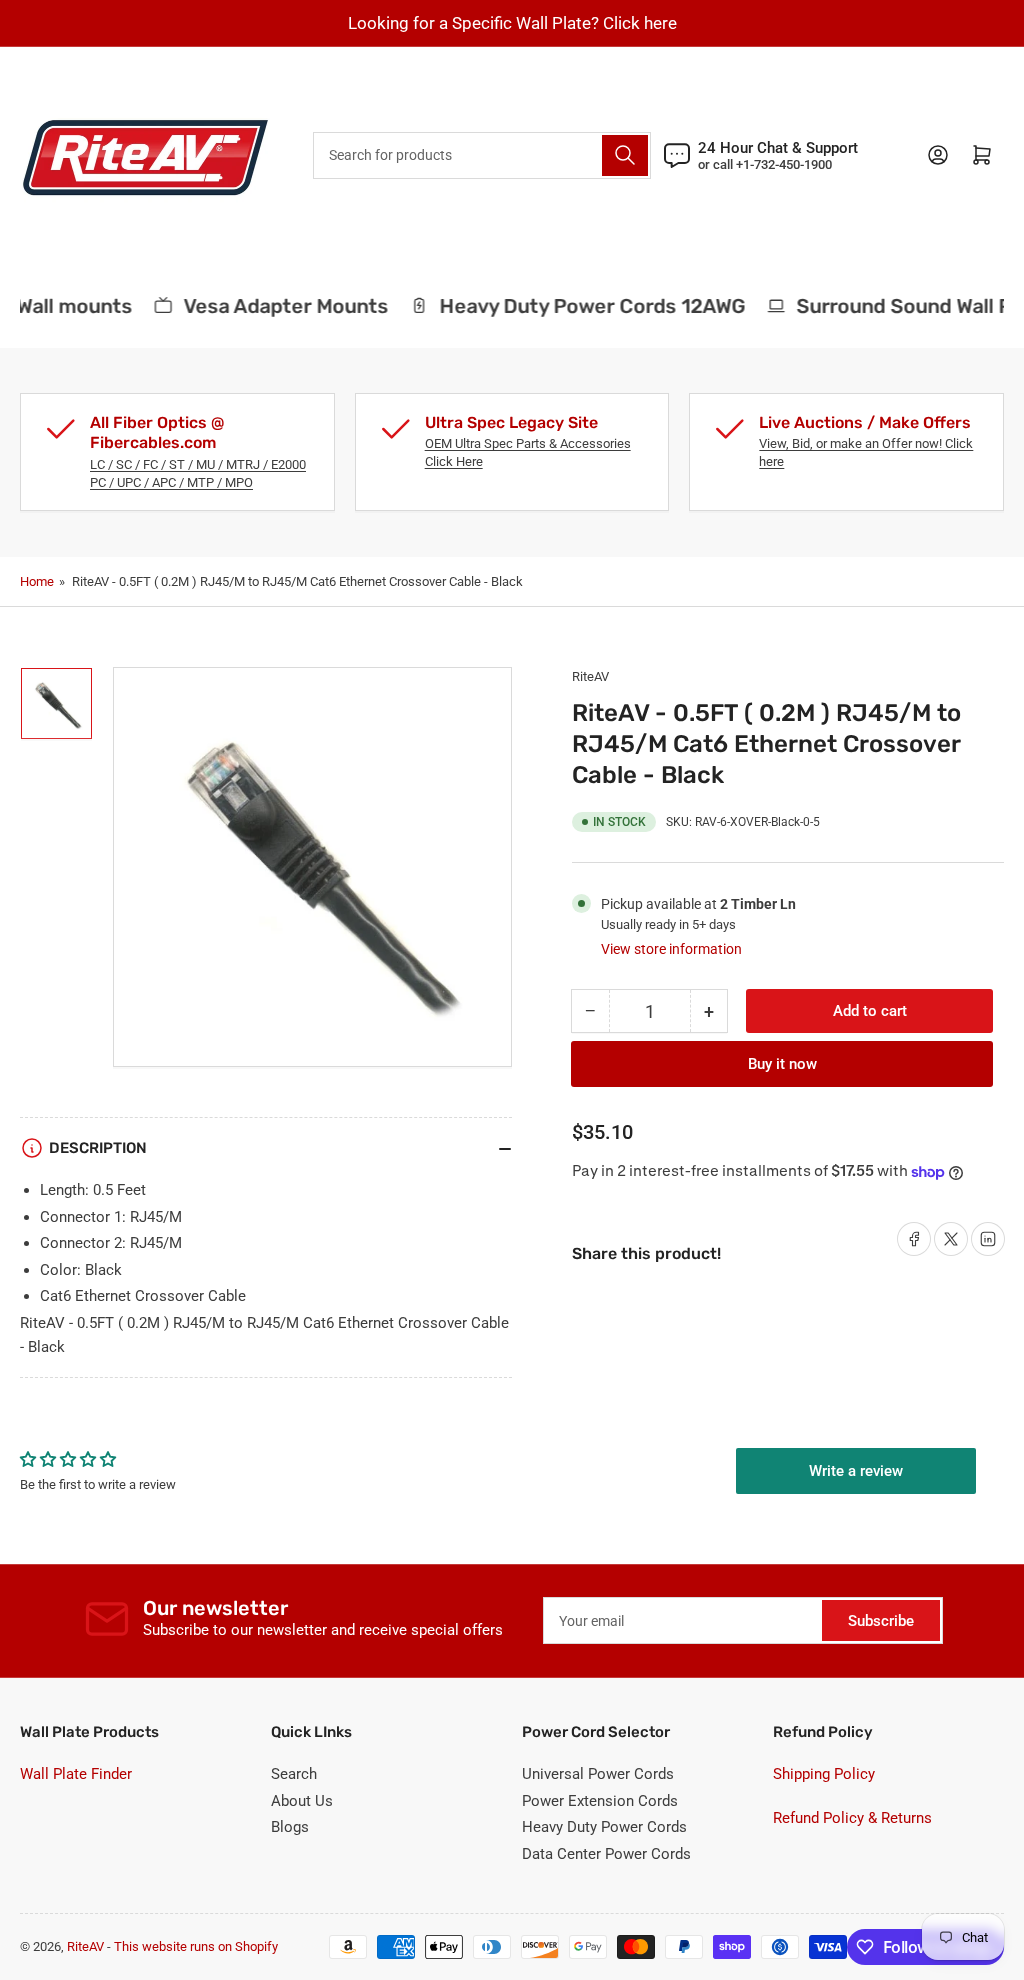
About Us (302, 1801)
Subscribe (881, 1621)
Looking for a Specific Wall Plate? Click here (512, 23)
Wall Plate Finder (76, 1774)
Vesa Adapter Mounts (273, 306)
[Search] (625, 155)
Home (37, 581)
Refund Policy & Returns (852, 1818)
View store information (671, 949)
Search (294, 1774)
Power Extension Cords (600, 1801)
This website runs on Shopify (196, 1946)
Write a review (856, 1471)
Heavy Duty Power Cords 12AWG (580, 306)
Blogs (290, 1827)
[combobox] (482, 155)
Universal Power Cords (598, 1774)
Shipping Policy (824, 1774)
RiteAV (590, 676)
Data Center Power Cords (606, 1854)
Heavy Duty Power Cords (604, 1827)
